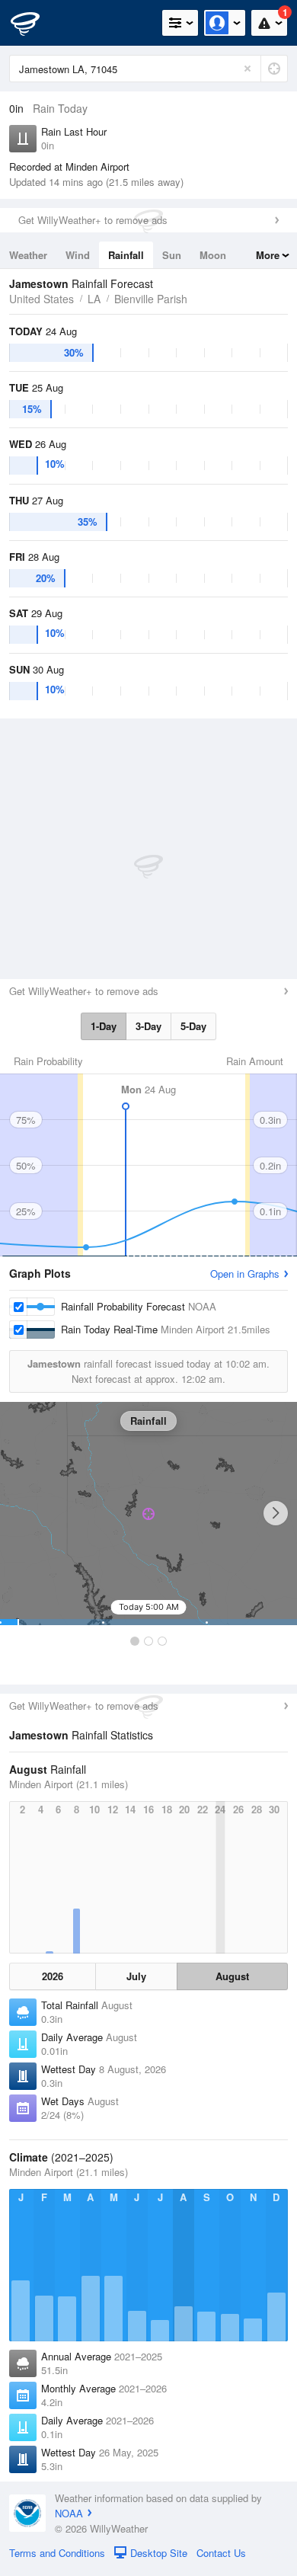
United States (42, 299)
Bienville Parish (151, 299)
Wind (78, 255)
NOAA (69, 2513)
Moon (213, 255)
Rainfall (126, 255)
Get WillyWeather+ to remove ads (93, 220)
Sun (172, 255)
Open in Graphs (245, 1274)
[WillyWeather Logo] (34, 23)
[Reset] (247, 69)
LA (94, 299)
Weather (28, 255)
